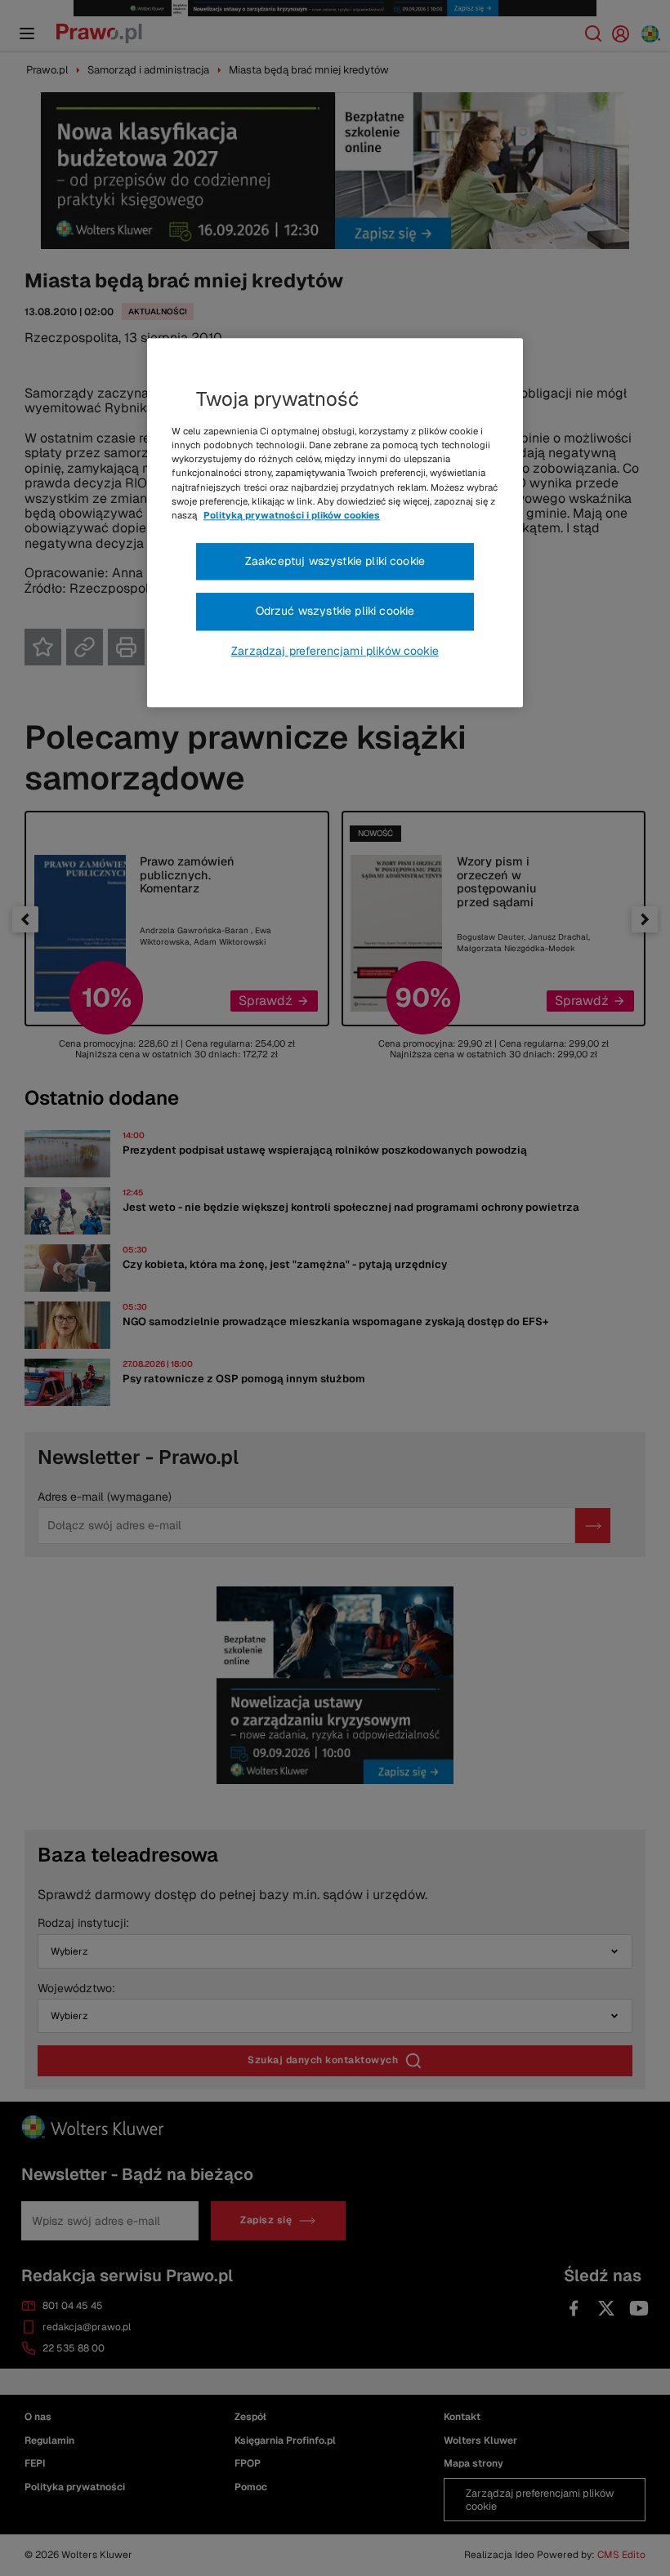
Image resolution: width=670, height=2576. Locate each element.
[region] (335, 523)
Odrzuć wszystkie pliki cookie (335, 612)
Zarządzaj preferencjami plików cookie (335, 651)
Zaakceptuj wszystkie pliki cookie (335, 561)
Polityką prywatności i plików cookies (292, 515)
